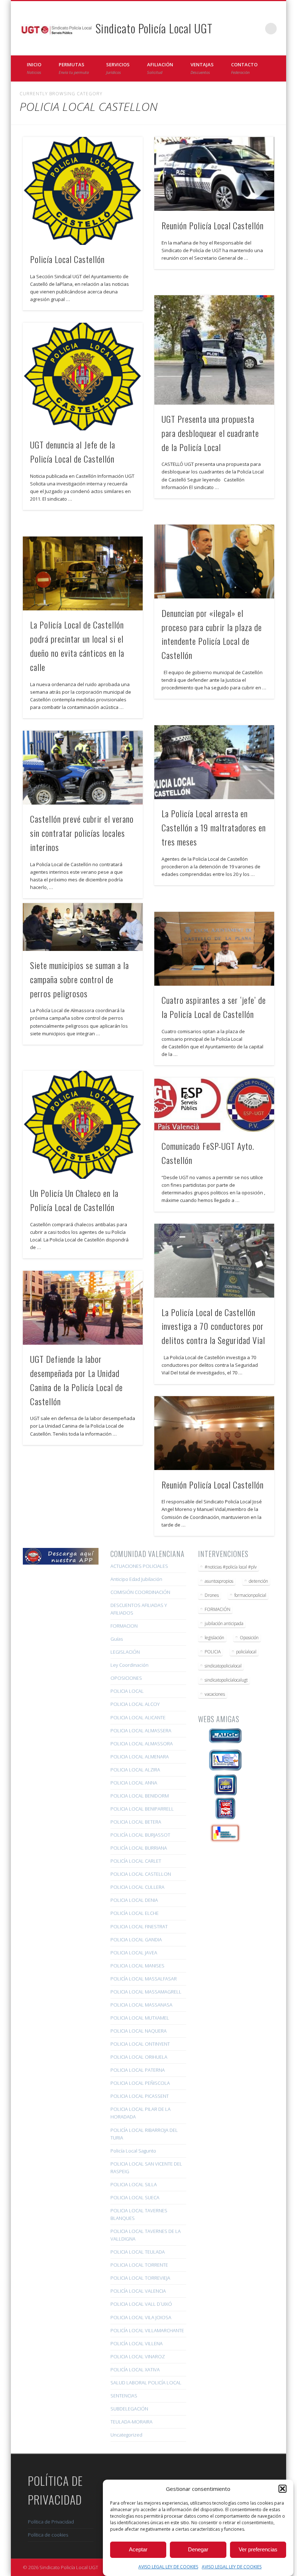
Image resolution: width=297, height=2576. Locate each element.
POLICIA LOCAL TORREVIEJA (140, 2278)
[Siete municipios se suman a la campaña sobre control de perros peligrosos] (83, 927)
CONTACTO (244, 68)
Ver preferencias (258, 2549)
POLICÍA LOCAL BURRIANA (139, 1848)
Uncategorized (126, 2435)
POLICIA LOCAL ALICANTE (138, 1717)
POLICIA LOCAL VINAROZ (138, 2356)
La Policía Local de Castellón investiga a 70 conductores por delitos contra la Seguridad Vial (213, 1326)
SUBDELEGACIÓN (129, 2409)
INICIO (34, 68)
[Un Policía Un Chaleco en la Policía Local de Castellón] (83, 1125)
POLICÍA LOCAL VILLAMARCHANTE (147, 2330)
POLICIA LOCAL (127, 1691)
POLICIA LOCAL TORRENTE (139, 2265)
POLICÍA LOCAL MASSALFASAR (144, 1979)
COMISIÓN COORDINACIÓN (140, 1592)
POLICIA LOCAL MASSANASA (141, 2005)
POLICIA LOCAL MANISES (137, 1966)
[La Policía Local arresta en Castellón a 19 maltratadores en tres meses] (214, 762)
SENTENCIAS (124, 2396)
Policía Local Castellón (67, 259)
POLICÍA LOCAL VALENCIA (138, 2291)
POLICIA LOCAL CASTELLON (141, 1874)
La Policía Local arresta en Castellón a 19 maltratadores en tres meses (214, 827)
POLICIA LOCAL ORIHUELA (139, 2057)
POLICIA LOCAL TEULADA (138, 2252)
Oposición (249, 1638)
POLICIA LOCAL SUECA (135, 2197)
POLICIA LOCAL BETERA (136, 1822)
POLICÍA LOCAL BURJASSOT (140, 1835)
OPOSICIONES (126, 1678)
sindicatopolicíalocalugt (226, 1680)
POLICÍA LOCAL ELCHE (135, 1913)
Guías (117, 1639)
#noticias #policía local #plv (231, 1567)
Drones (212, 1595)
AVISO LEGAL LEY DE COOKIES (168, 2567)
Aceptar (138, 2549)
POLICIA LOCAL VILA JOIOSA (141, 2317)
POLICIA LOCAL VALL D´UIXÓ (141, 2304)
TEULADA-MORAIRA (131, 2422)
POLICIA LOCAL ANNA (134, 1783)
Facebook (241, 29)
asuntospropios (219, 1581)
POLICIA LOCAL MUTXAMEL (140, 2018)
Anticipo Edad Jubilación (136, 1579)
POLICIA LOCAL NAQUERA (139, 2031)
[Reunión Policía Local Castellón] (214, 174)
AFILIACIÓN (160, 68)
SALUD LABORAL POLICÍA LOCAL (146, 2383)
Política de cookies (48, 2535)
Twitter (256, 29)
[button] (283, 2489)
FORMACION (124, 1626)
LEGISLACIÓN (125, 1652)
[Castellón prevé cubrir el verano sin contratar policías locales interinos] (83, 768)
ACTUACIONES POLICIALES (139, 1566)
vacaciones (215, 1694)
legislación (214, 1638)
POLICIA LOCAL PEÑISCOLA (140, 2083)
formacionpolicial (250, 1595)
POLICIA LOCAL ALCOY (135, 1704)
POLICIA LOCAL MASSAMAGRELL (146, 1992)
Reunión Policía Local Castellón (213, 225)
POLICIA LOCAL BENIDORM (140, 1796)
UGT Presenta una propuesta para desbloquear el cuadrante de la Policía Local (210, 433)
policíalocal (246, 1652)
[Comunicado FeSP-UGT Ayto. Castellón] (214, 1105)
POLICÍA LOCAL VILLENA (137, 2343)
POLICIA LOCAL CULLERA (137, 1887)
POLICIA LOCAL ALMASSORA (142, 1744)
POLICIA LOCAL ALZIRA (135, 1770)
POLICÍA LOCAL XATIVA (135, 2370)
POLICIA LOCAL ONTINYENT (140, 2044)
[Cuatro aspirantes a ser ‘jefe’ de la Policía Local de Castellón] (214, 949)
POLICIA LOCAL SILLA (134, 2184)
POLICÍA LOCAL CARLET (136, 1861)
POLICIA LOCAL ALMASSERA (141, 1730)
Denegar (198, 2549)
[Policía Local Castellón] (83, 191)
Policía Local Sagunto (133, 2151)
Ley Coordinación (129, 1665)
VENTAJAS (202, 68)
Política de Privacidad (51, 2522)
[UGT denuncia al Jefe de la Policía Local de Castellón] (83, 377)
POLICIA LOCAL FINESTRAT (139, 1926)
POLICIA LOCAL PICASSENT (140, 2096)
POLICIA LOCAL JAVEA (134, 1953)
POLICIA (213, 1652)
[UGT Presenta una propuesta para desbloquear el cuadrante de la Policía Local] (214, 350)
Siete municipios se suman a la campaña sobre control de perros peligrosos (80, 979)
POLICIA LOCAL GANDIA (136, 1940)
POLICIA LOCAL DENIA (134, 1900)
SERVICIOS (118, 68)
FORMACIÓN (217, 1609)
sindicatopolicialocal (223, 1666)
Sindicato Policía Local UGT (154, 28)
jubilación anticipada (224, 1623)
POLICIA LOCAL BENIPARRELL (142, 1809)
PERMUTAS (74, 68)
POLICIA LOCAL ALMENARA (140, 1757)
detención (258, 1581)
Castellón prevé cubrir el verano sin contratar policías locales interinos (82, 833)
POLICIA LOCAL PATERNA (138, 2070)
